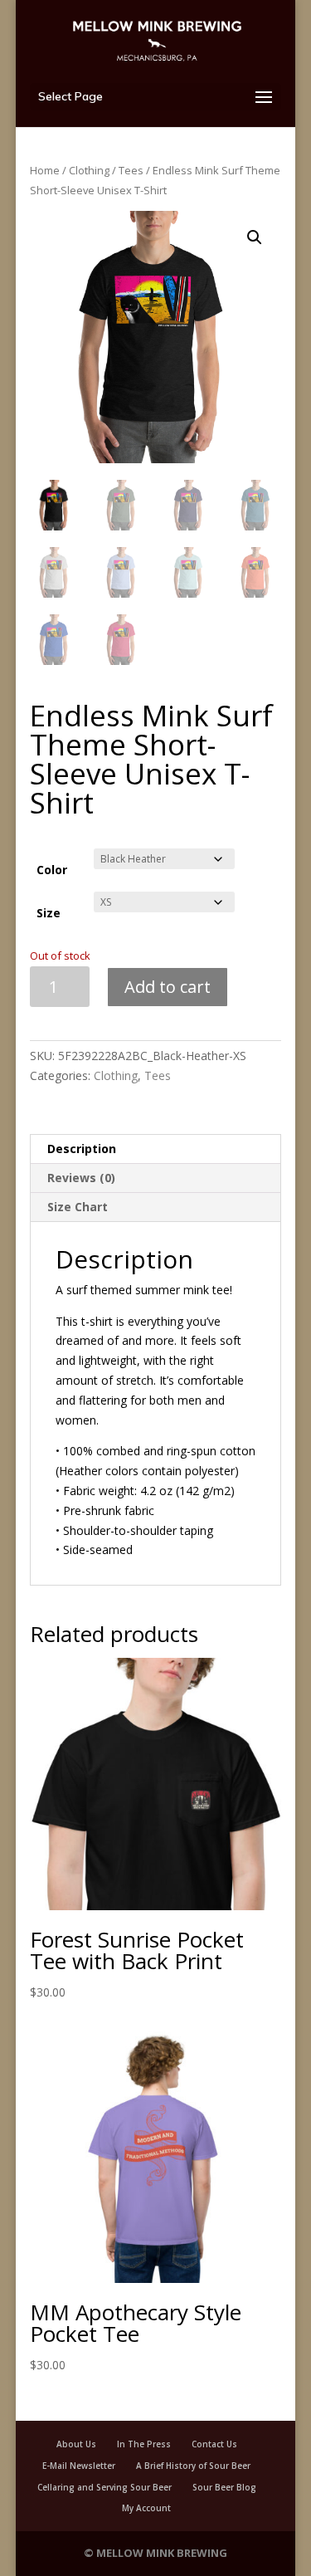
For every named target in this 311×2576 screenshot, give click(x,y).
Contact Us (214, 2444)
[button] (255, 237)
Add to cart (168, 987)
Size (49, 913)
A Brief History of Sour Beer (193, 2466)
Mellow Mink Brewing (162, 2553)
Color (52, 870)
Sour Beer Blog (224, 2487)
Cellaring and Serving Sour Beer (104, 2487)
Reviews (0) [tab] (81, 1178)
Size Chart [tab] (78, 1207)
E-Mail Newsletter (79, 2466)
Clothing (89, 170)
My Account (146, 2508)
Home (45, 170)
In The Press (144, 2444)
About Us (76, 2444)
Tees (131, 170)
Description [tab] (82, 1149)
